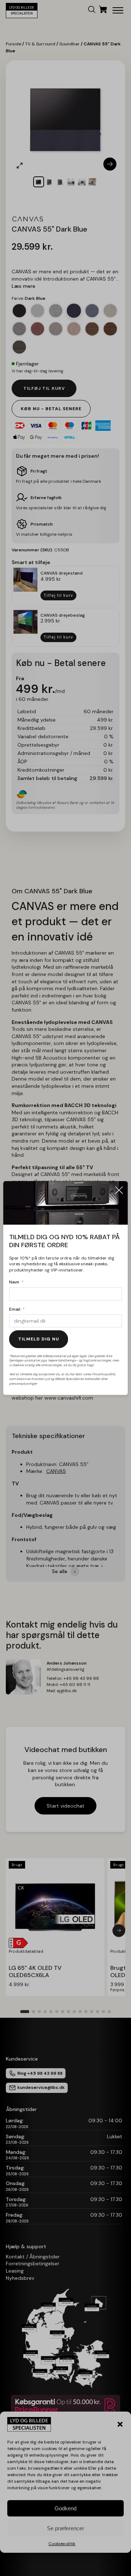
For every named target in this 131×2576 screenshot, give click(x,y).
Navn (14, 1282)
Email (15, 1309)
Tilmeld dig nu (39, 1339)
